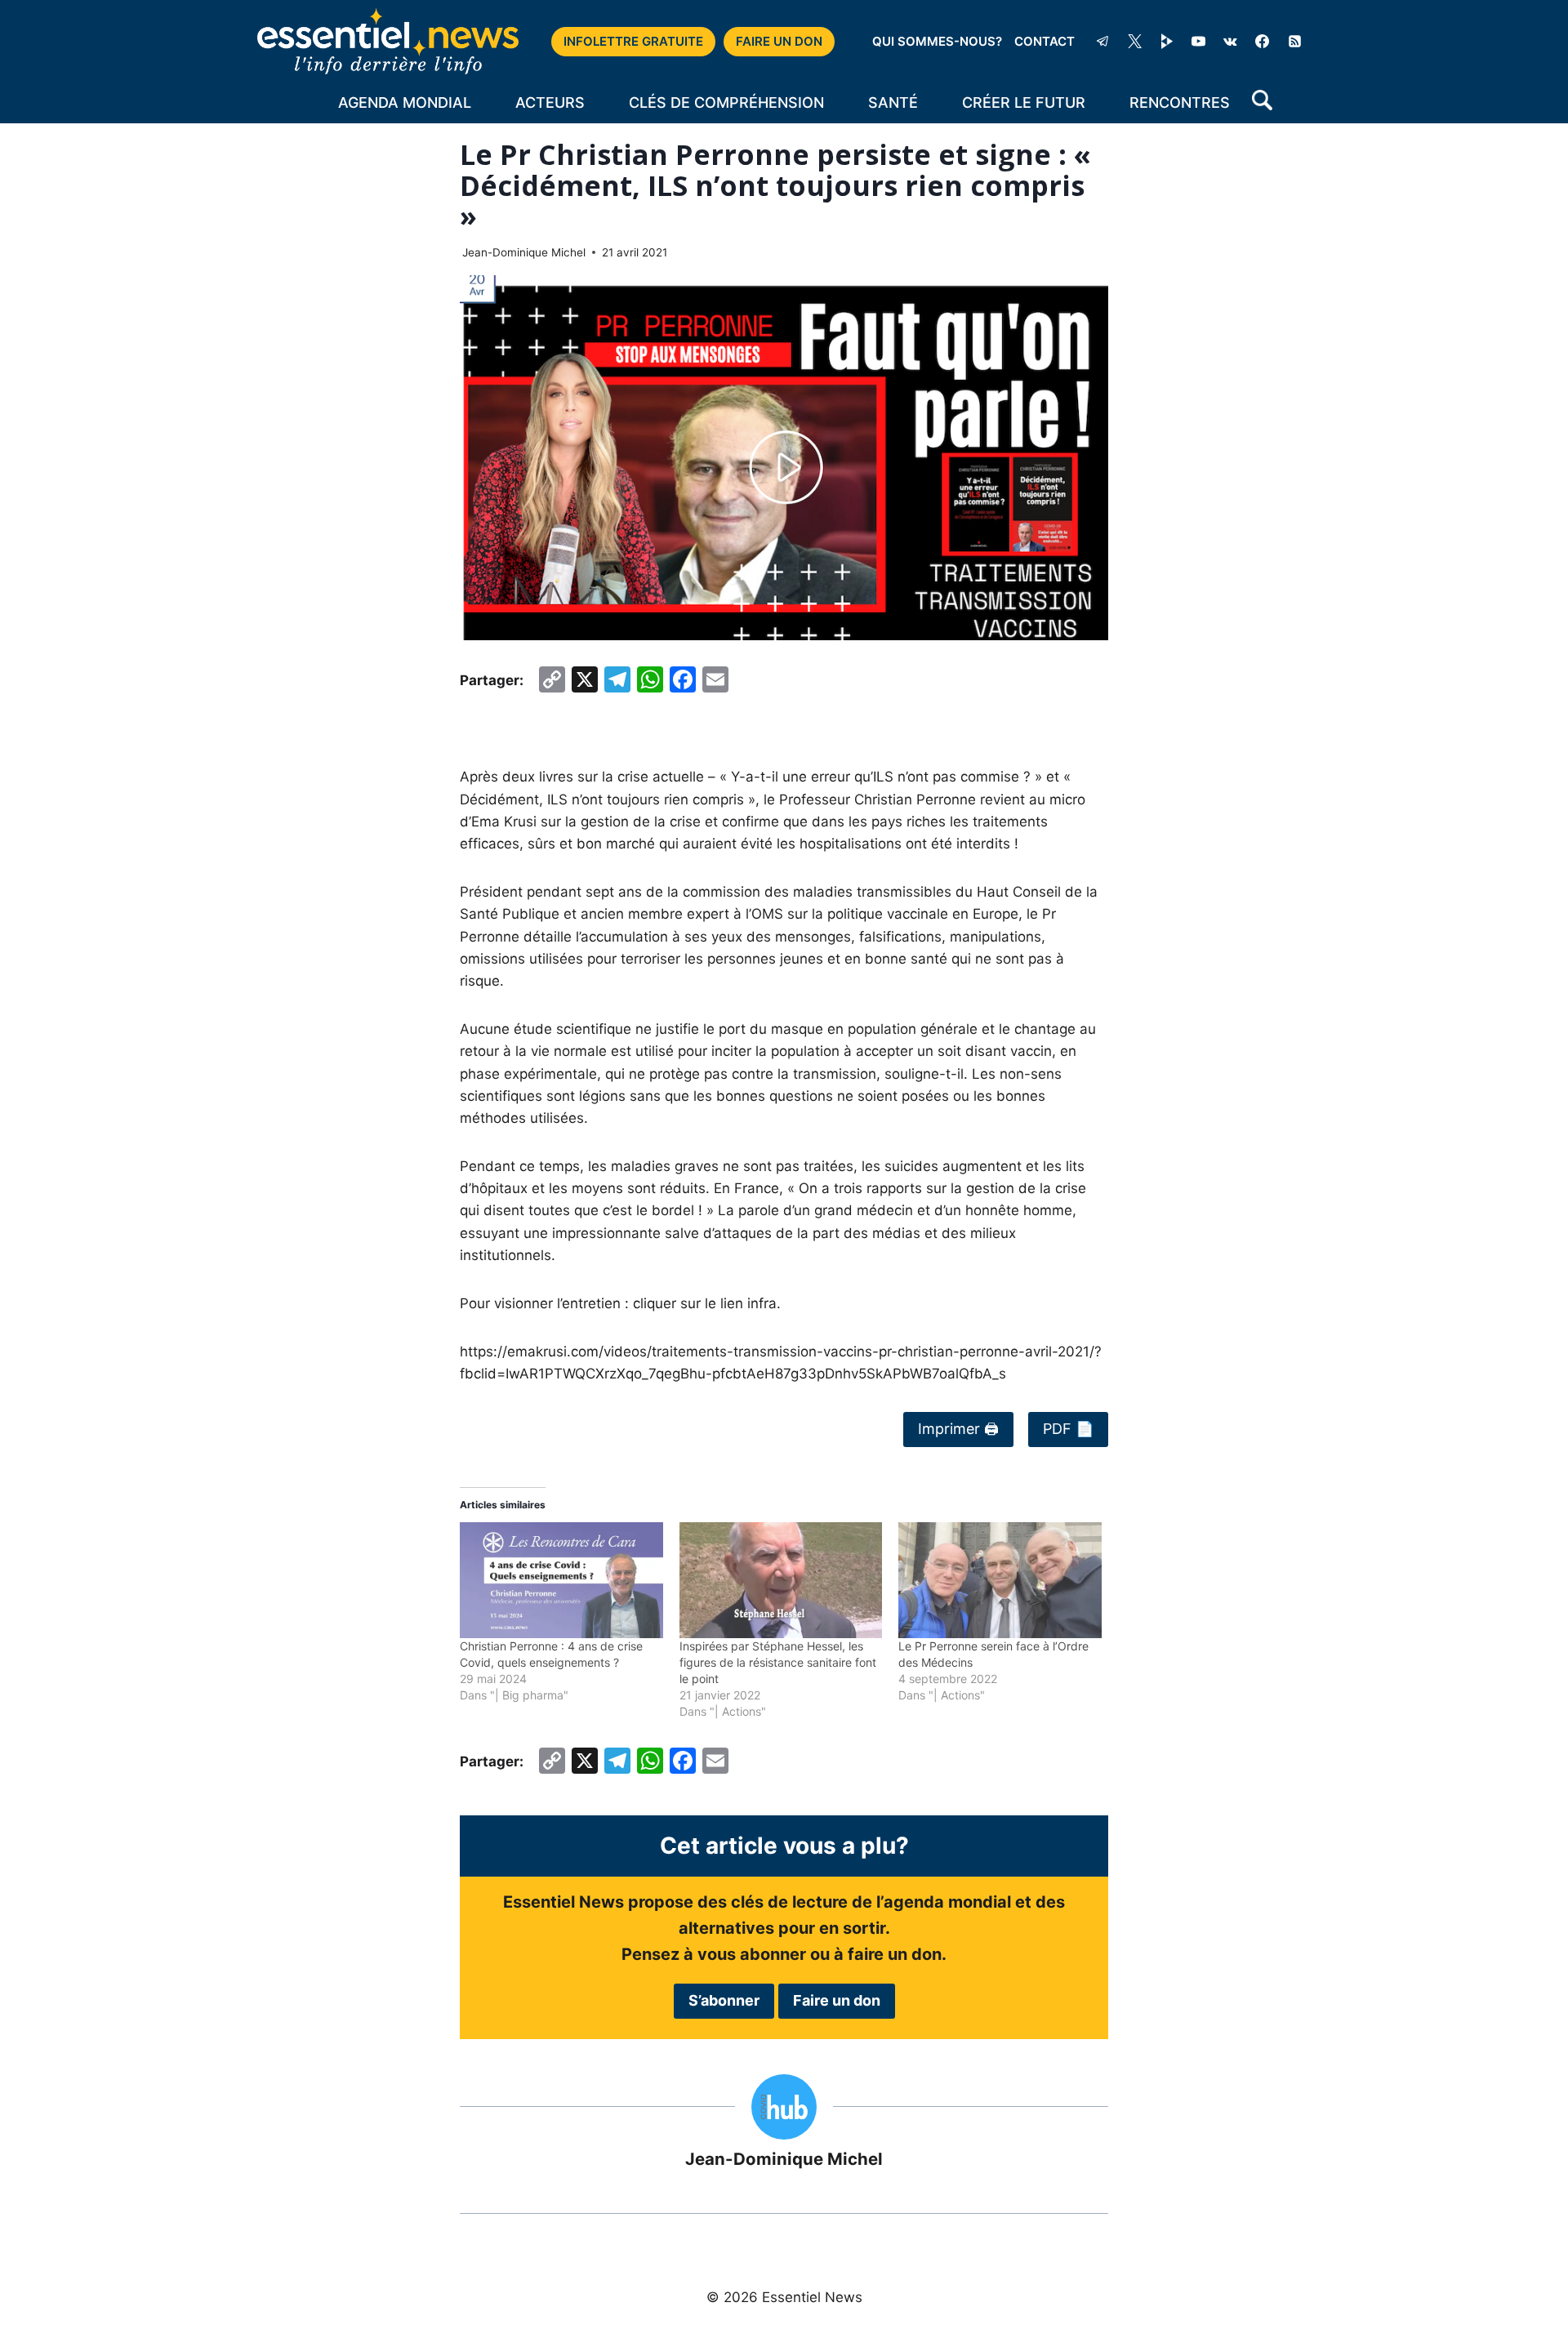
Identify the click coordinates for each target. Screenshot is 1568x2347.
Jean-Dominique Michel (524, 252)
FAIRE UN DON (779, 41)
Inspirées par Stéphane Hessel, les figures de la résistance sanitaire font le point (778, 1662)
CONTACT (1045, 41)
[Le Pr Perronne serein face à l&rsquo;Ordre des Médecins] (1000, 1580)
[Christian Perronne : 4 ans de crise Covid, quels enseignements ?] (561, 1580)
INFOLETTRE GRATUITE (633, 41)
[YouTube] (1199, 42)
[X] (1135, 42)
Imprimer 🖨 (958, 1429)
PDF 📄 (1068, 1429)
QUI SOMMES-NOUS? (937, 41)
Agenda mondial (405, 102)
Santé (893, 102)
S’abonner (724, 2000)
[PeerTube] (1167, 42)
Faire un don (837, 2000)
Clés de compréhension (726, 102)
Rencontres (1180, 102)
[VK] (1231, 42)
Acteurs (550, 102)
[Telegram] (1102, 42)
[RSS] (1294, 42)
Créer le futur (1024, 102)
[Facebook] (1263, 42)
